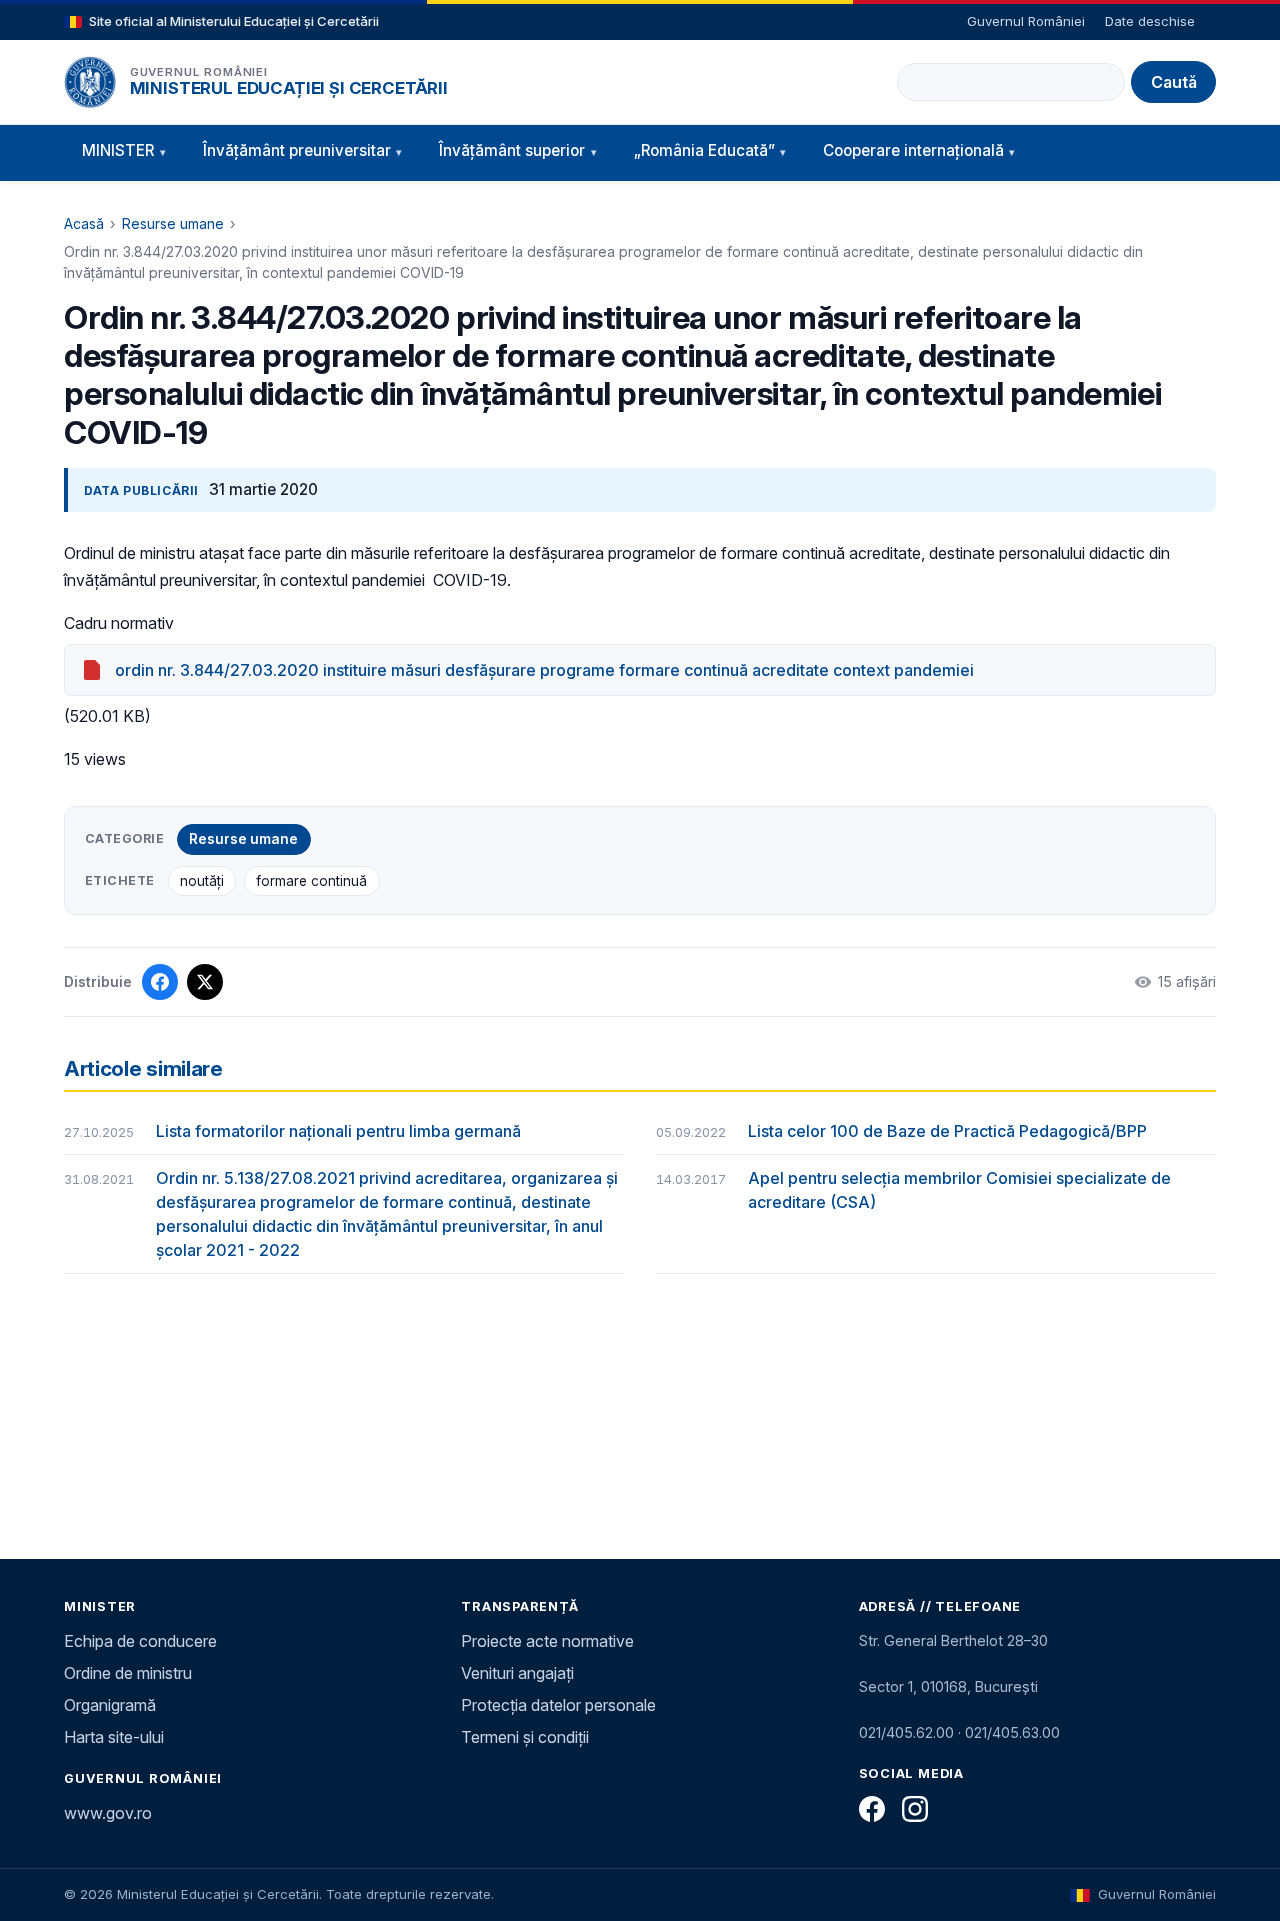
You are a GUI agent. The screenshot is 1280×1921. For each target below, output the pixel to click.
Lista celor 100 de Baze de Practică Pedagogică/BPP (947, 1131)
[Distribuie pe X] (205, 982)
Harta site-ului (114, 1737)
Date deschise (1150, 21)
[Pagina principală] (90, 82)
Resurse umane (173, 223)
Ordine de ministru (128, 1673)
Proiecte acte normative (547, 1641)
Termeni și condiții (525, 1737)
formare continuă (311, 881)
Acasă (84, 223)
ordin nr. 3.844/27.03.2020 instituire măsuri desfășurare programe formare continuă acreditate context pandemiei (544, 670)
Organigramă (110, 1705)
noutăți (202, 881)
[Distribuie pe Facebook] (160, 982)
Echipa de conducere (140, 1641)
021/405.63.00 (1012, 1732)
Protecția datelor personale (558, 1705)
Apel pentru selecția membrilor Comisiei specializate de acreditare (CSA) (959, 1190)
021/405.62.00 (906, 1732)
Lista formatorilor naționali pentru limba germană (338, 1131)
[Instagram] (915, 1809)
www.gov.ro (108, 1813)
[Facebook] (872, 1809)
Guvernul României (1026, 21)
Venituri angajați (517, 1673)
